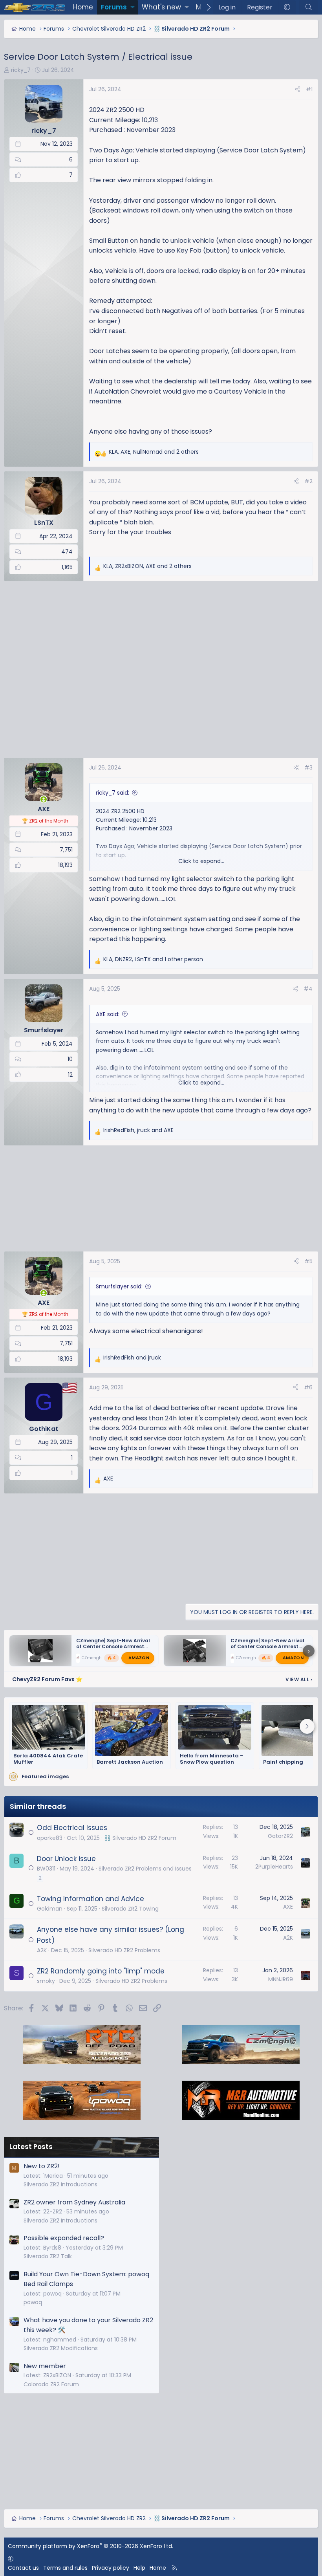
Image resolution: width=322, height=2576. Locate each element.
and (132, 1358)
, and (138, 1130)
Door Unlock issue (66, 1859)
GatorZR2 (280, 1836)
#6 (308, 1387)
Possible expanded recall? (64, 2238)
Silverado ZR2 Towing (130, 1909)
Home (83, 7)
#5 (308, 1261)
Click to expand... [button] (201, 861)
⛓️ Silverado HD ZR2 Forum (140, 1838)
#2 (308, 481)
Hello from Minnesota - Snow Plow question (211, 1759)
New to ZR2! (42, 2166)
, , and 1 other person (153, 959)
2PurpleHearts (274, 1867)
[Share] (298, 89)
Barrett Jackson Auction (130, 1762)
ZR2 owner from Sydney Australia (74, 2202)
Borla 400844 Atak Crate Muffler (48, 1759)
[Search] (308, 7)
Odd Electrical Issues (72, 1828)
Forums (114, 7)
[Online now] (44, 799)
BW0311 (46, 1869)
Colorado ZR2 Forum (51, 2384)
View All (299, 1679)
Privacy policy (111, 2568)
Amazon (139, 1658)
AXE (288, 1907)
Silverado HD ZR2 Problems (124, 1950)
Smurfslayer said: (119, 1286)
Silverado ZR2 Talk (48, 2256)
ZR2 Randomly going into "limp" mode (101, 1971)
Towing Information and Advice (91, 1899)
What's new (161, 7)
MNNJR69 (281, 1979)
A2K (42, 1950)
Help (139, 2568)
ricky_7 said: (113, 793)
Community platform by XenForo (91, 2546)
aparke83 (50, 1838)
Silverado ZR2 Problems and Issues (145, 1869)
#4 (308, 989)
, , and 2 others (154, 452)
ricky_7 (21, 70)
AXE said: (108, 1014)
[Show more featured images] (307, 1726)
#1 (309, 89)
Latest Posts (31, 2147)
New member (45, 2366)
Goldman (50, 1909)
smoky (46, 1981)
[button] (133, 7)
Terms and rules (65, 2568)
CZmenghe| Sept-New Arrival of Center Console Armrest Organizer (113, 1646)
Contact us (23, 2568)
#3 (308, 768)
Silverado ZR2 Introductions (60, 2184)
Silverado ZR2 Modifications (61, 2348)
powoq (33, 2302)
